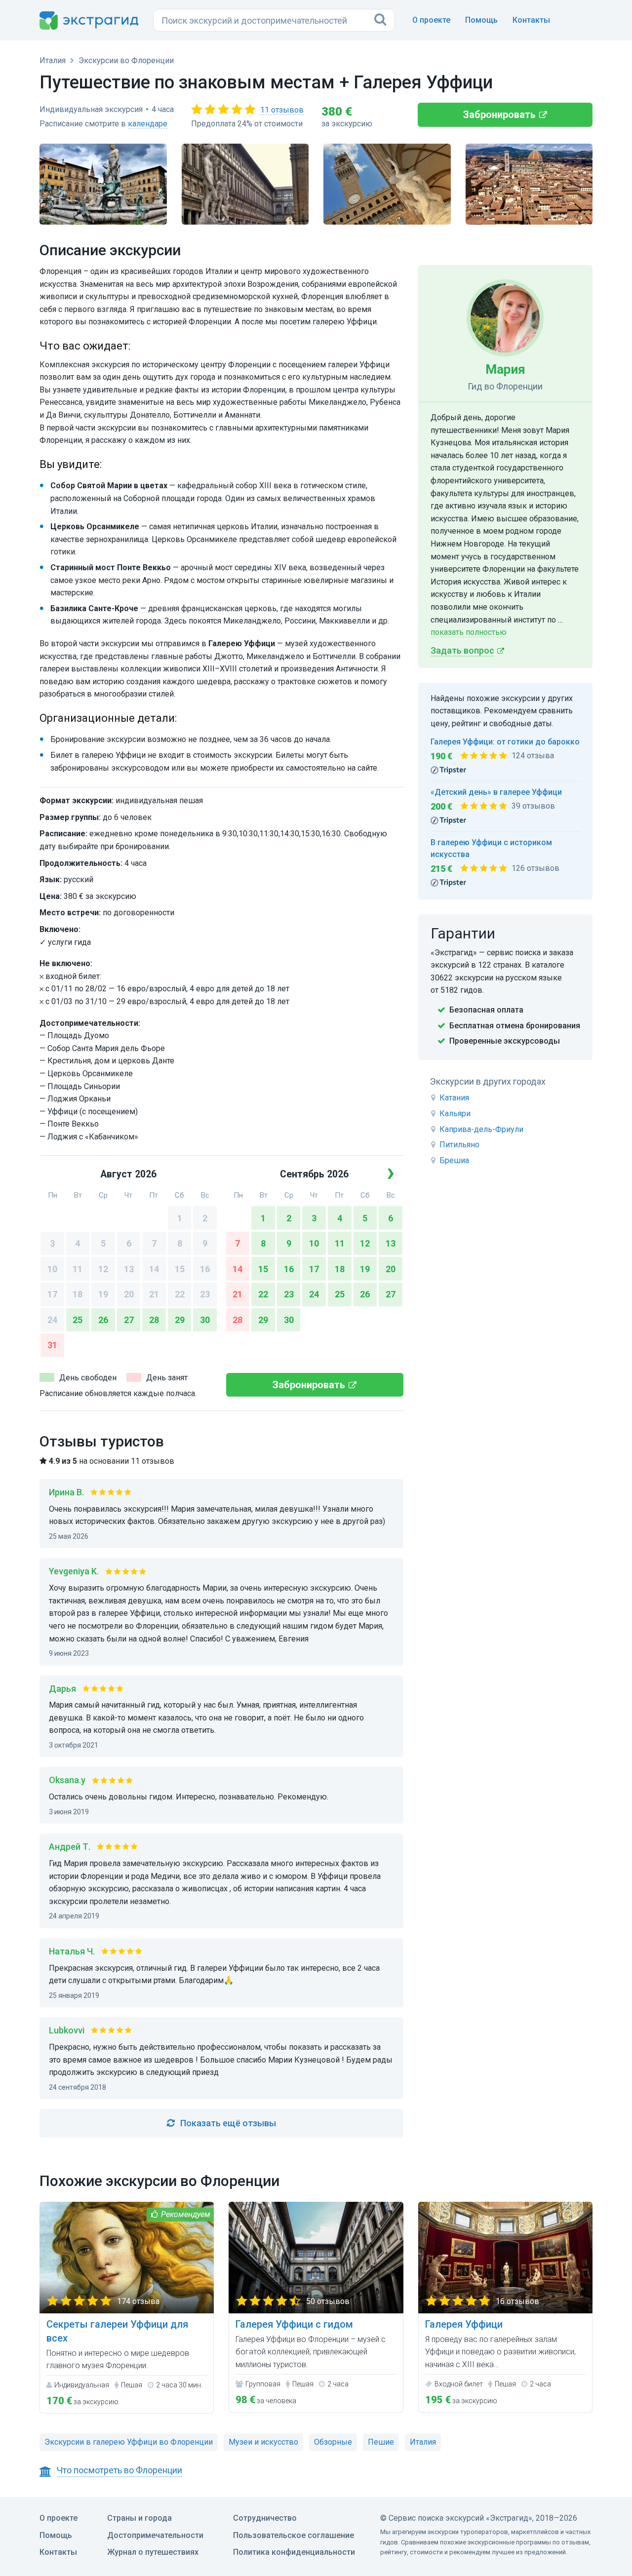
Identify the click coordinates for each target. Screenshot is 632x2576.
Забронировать (499, 115)
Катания (454, 1098)
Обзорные (333, 2442)
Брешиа (454, 1160)
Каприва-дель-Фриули (481, 1129)
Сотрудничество (265, 2518)
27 (129, 1320)
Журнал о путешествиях (153, 2552)
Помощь (481, 20)
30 (205, 1320)
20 (129, 1294)
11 (78, 1269)
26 (103, 1320)
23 (205, 1294)
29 (180, 1320)
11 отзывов (282, 110)
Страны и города (139, 2518)
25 (78, 1320)
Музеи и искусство (263, 2442)
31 (52, 1345)
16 (205, 1269)
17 (52, 1294)
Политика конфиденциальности (294, 2552)
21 (154, 1294)
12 (103, 1269)
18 (78, 1294)
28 (154, 1320)
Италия (423, 2442)
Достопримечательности (155, 2535)
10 (52, 1269)
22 (180, 1294)
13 (129, 1269)
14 (154, 1269)
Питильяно (459, 1145)
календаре (148, 124)
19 (103, 1294)
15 (180, 1269)
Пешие (381, 2442)
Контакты (531, 20)
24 (52, 1320)
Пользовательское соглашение (294, 2535)
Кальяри (455, 1113)
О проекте (431, 20)
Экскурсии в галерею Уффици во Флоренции (129, 2442)
